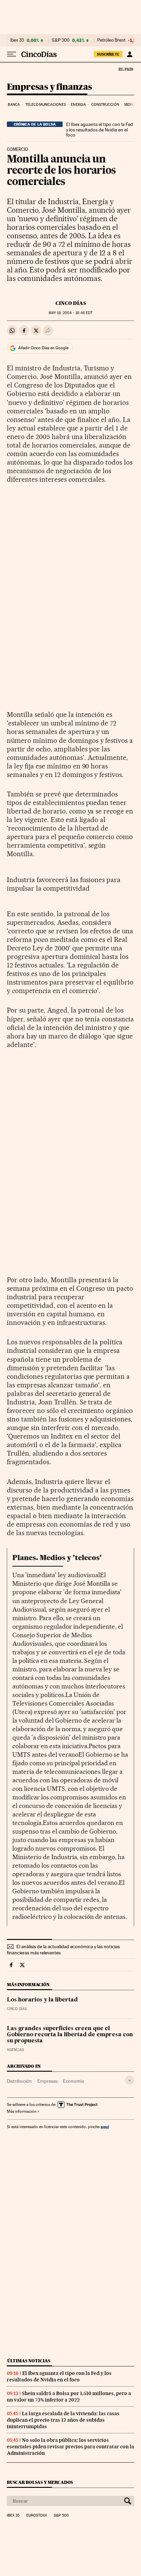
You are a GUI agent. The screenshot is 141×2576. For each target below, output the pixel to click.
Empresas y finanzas (49, 87)
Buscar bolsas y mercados (40, 2482)
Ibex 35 (17, 40)
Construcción (105, 105)
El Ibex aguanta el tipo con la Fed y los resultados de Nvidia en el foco (100, 130)
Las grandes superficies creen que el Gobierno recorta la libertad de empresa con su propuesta (70, 2035)
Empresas (47, 2081)
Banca (14, 105)
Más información (22, 2111)
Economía (73, 2081)
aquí (105, 2127)
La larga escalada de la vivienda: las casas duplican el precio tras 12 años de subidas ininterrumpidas (63, 2420)
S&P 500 (61, 40)
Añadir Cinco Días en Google (43, 348)
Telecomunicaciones (46, 105)
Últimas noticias (29, 2361)
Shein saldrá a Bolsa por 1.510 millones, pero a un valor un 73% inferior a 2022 (69, 2397)
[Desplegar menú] (12, 54)
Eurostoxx (37, 2516)
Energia (78, 105)
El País (126, 69)
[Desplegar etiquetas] (130, 2080)
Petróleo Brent (111, 40)
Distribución (19, 2081)
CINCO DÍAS (71, 303)
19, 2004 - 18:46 (70, 313)
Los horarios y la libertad (42, 2000)
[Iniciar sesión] (130, 54)
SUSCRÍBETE (108, 54)
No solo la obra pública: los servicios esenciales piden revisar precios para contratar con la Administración (70, 2447)
